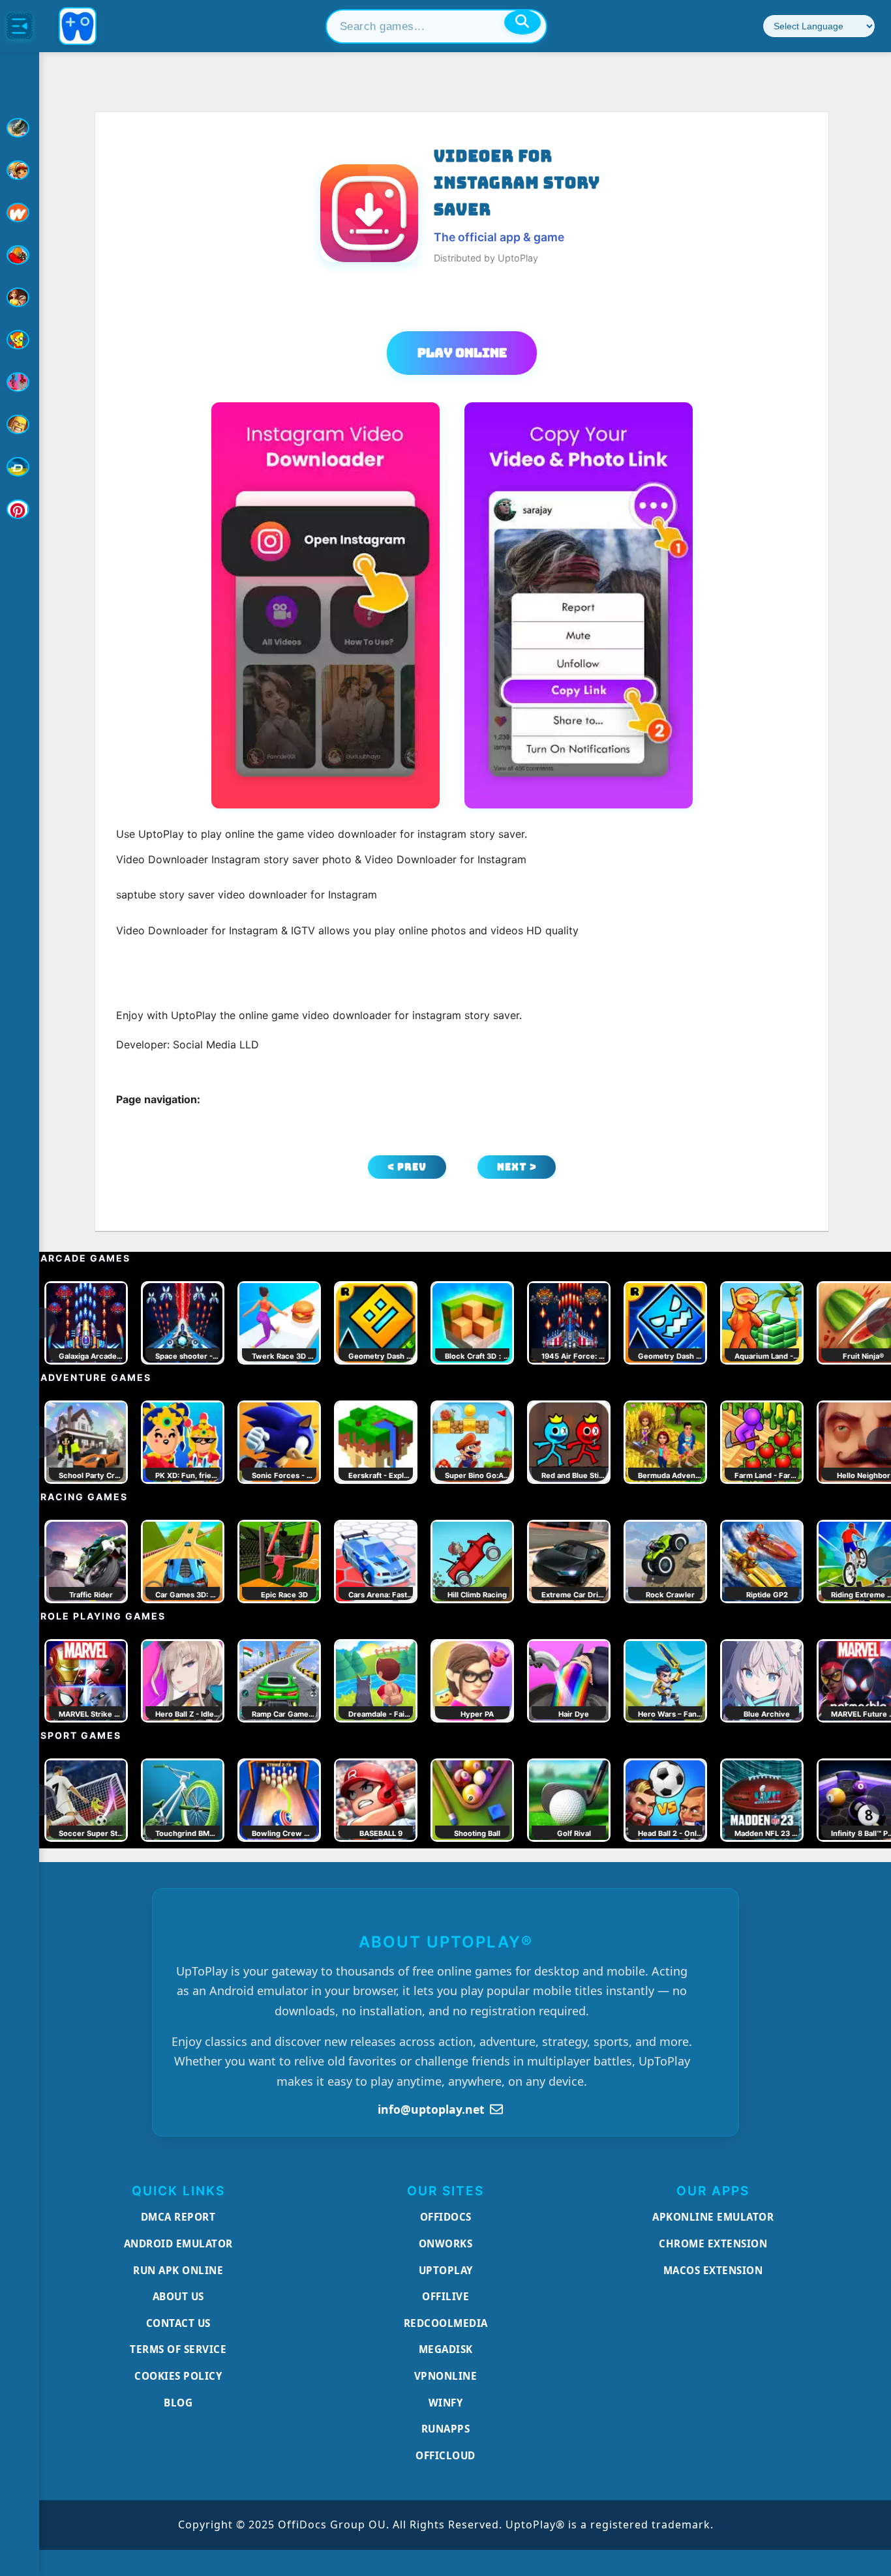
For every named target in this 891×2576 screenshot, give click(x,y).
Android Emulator (178, 2243)
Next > (517, 1167)
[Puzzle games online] (20, 297)
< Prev (407, 1167)
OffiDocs (446, 2217)
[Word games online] (20, 467)
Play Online (462, 353)
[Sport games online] (20, 382)
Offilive (445, 2296)
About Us (178, 2296)
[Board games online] (20, 213)
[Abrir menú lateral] (20, 26)
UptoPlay (446, 2270)
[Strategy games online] (20, 424)
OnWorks (446, 2243)
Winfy (446, 2403)
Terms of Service (178, 2349)
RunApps (446, 2429)
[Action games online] (20, 128)
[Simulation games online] (20, 340)
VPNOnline (446, 2376)
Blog (178, 2403)
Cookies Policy (178, 2376)
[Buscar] (522, 22)
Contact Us (178, 2323)
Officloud (445, 2455)
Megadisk (446, 2349)
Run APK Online (178, 2270)
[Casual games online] (20, 255)
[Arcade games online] (20, 170)
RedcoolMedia (446, 2323)
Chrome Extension (713, 2243)
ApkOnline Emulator (713, 2217)
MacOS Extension (713, 2270)
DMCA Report (178, 2217)
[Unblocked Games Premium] (20, 509)
